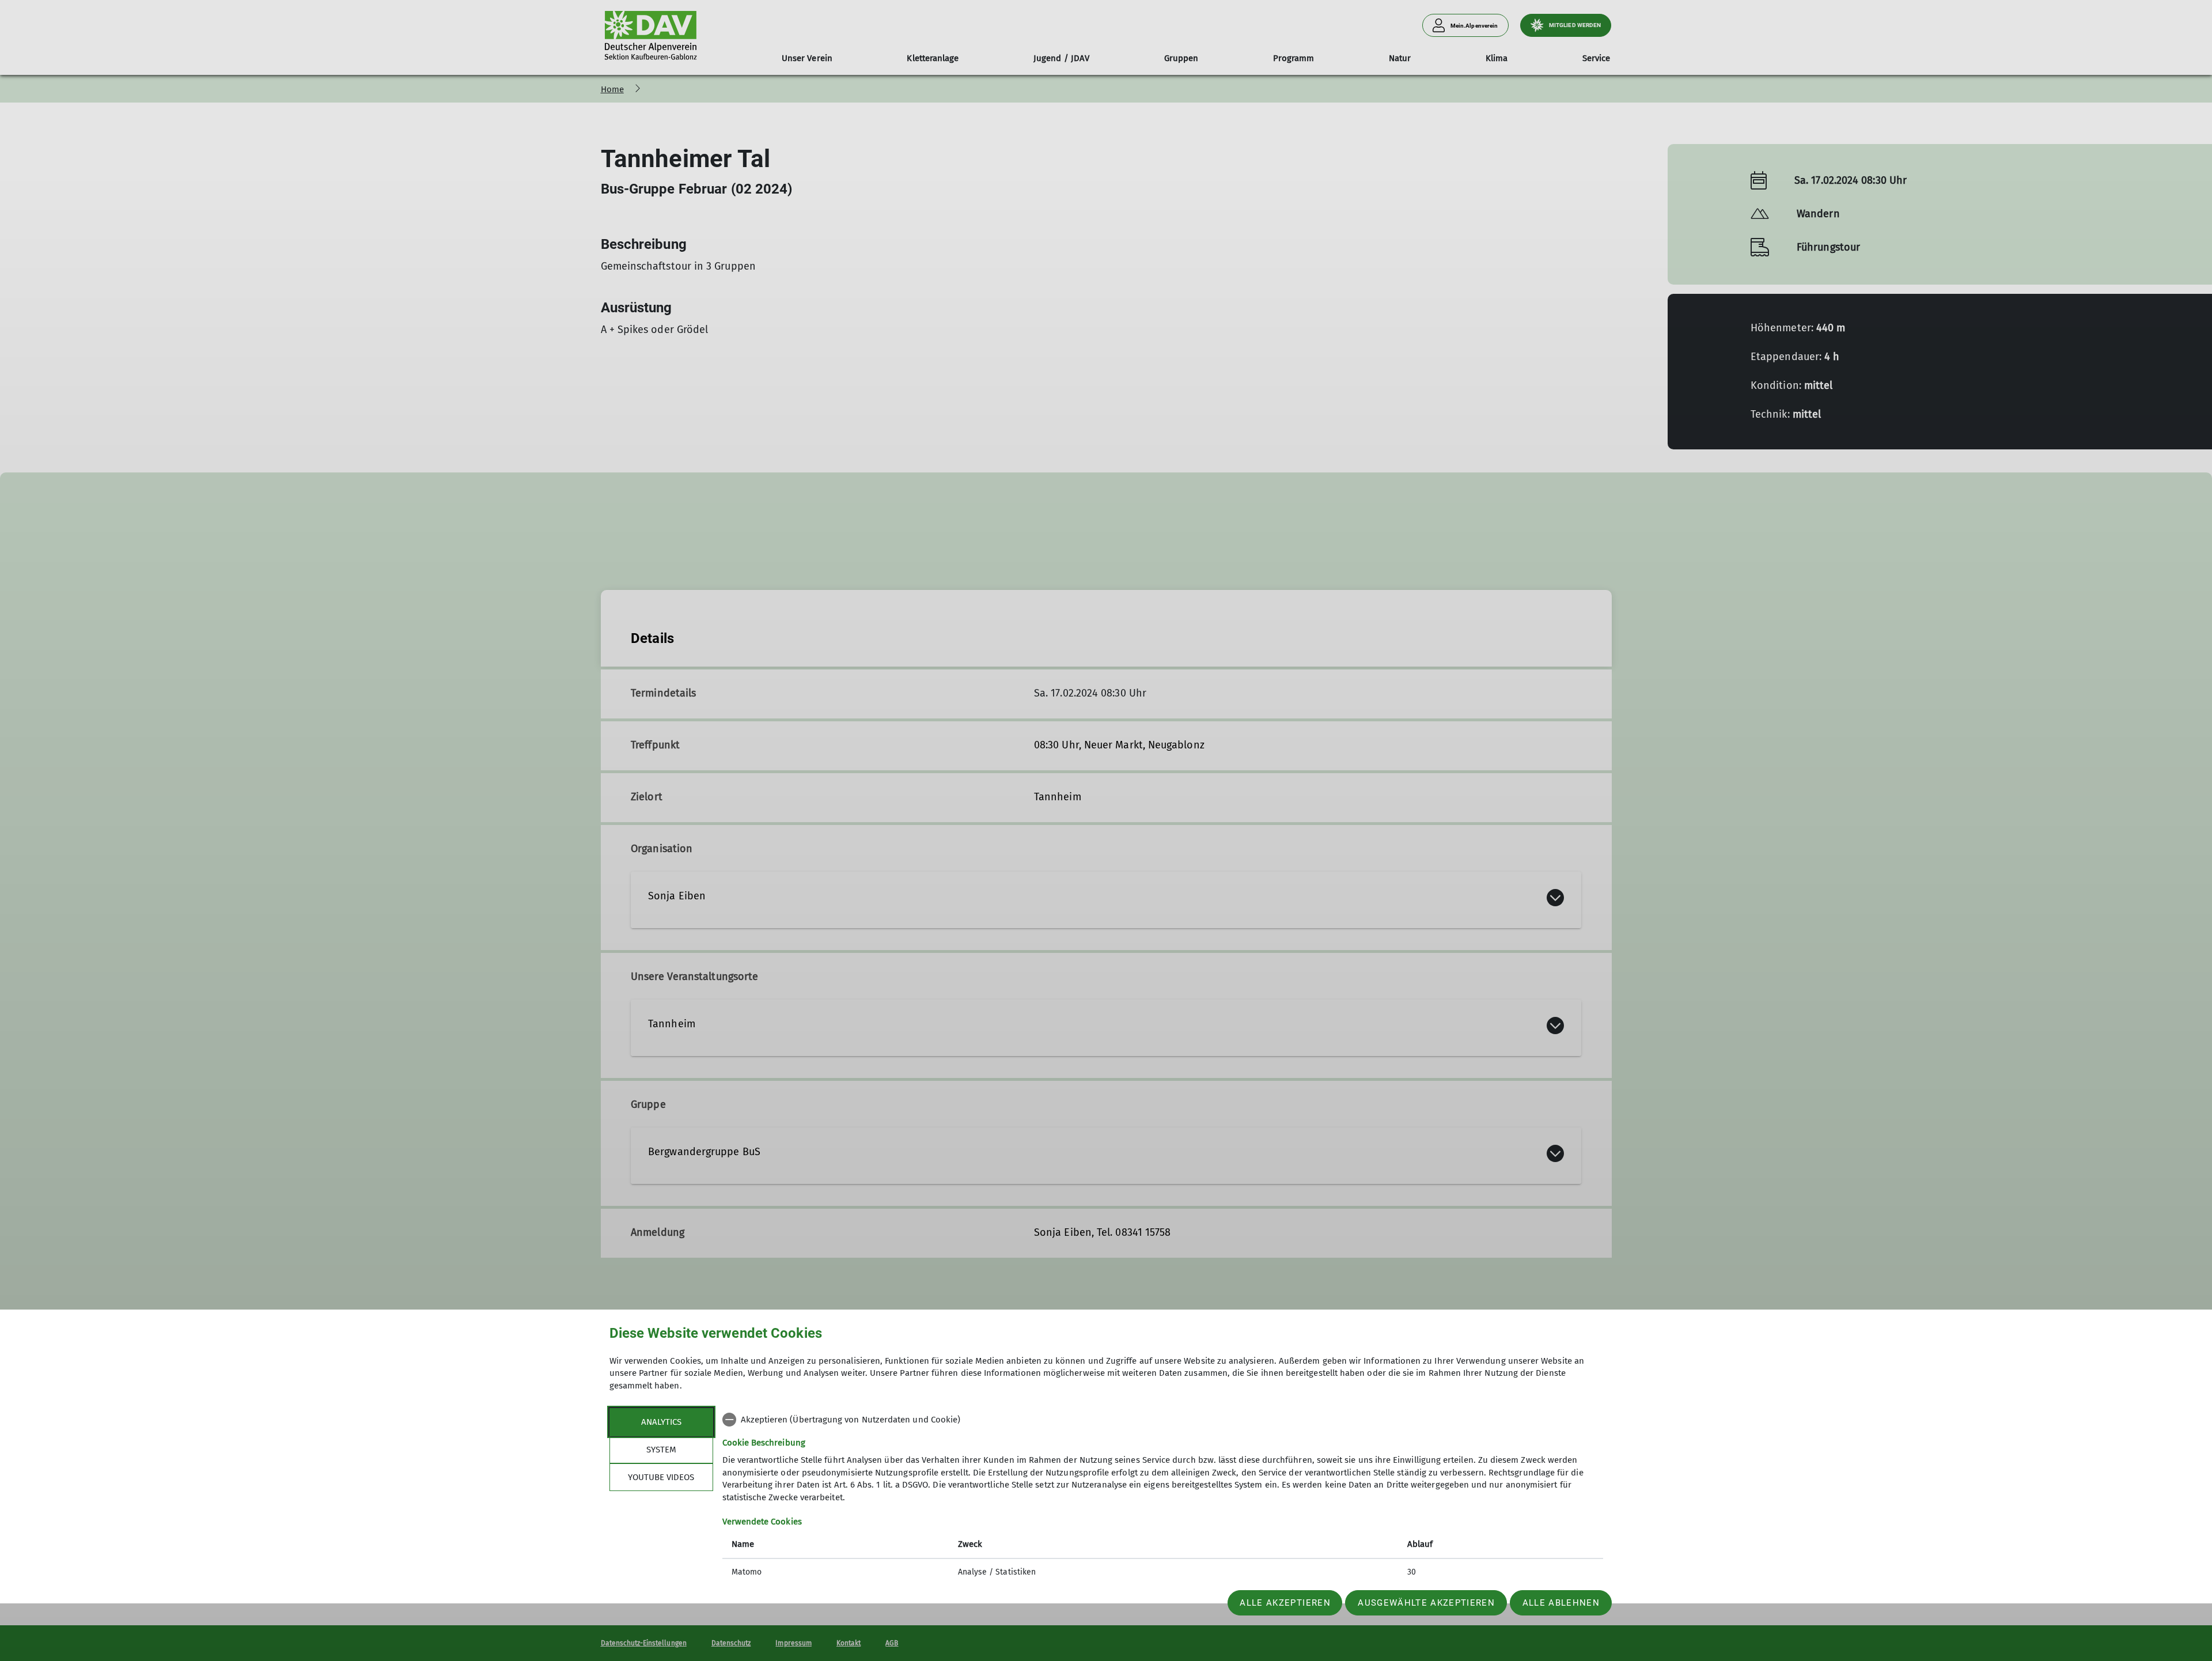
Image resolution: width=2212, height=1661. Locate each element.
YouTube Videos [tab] (661, 1477)
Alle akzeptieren (1285, 1603)
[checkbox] (1163, 1420)
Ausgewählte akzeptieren (1426, 1603)
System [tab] (661, 1450)
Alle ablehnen (1561, 1603)
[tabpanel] (1163, 1497)
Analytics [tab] (661, 1422)
